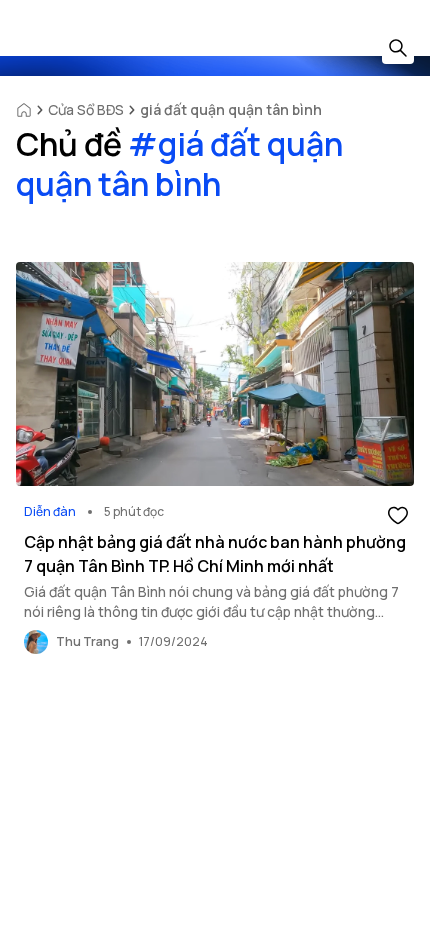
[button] (398, 514)
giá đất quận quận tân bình (231, 109)
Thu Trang (87, 641)
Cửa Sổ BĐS (86, 109)
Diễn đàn (50, 511)
